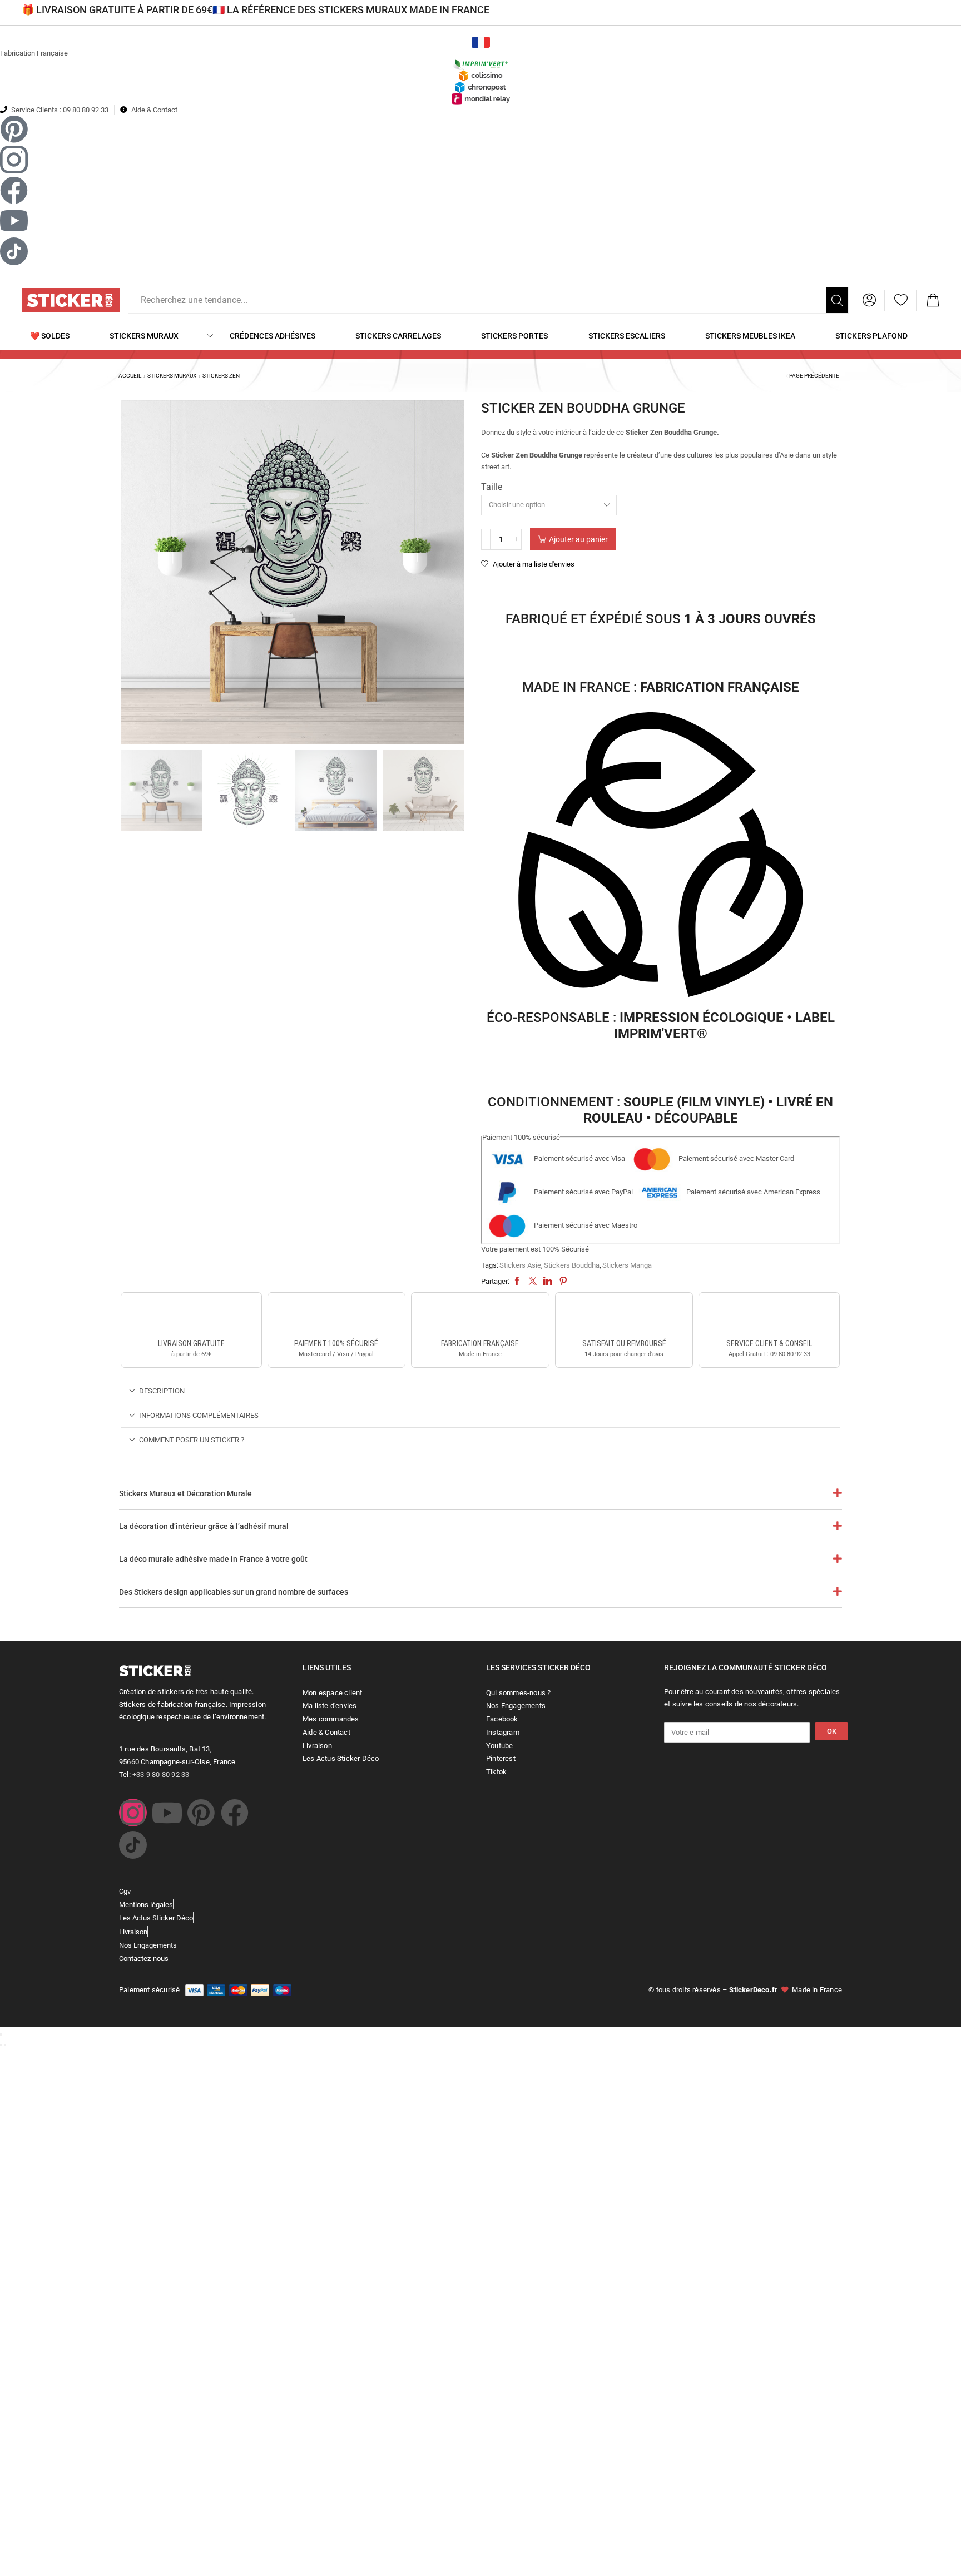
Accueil (130, 376)
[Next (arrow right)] (5, 2045)
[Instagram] (133, 1813)
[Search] (837, 300)
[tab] (480, 1391)
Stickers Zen (221, 376)
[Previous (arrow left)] (1, 2045)
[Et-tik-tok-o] (133, 1845)
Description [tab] (162, 1391)
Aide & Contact (154, 110)
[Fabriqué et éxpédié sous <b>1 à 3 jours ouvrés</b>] (661, 589)
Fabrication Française (34, 53)
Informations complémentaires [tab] (199, 1415)
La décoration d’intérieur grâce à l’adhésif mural (204, 1526)
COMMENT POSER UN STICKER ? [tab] (192, 1440)
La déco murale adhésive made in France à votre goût (213, 1559)
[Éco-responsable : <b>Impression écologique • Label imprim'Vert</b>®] (661, 857)
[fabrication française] (480, 1317)
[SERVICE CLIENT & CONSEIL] (769, 1317)
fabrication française (480, 1343)
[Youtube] (167, 1813)
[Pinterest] (201, 1813)
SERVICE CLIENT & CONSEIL (769, 1343)
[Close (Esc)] (1, 2034)
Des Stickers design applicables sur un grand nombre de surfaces (234, 1592)
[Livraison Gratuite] (191, 1317)
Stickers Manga (627, 1265)
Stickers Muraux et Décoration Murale (185, 1493)
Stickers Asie (520, 1265)
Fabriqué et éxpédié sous (661, 619)
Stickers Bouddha (572, 1265)
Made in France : (661, 687)
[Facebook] (235, 1813)
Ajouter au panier (578, 539)
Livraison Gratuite (191, 1343)
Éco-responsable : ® (661, 1026)
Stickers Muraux (172, 376)
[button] (869, 300)
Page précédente (814, 376)
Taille (492, 487)
